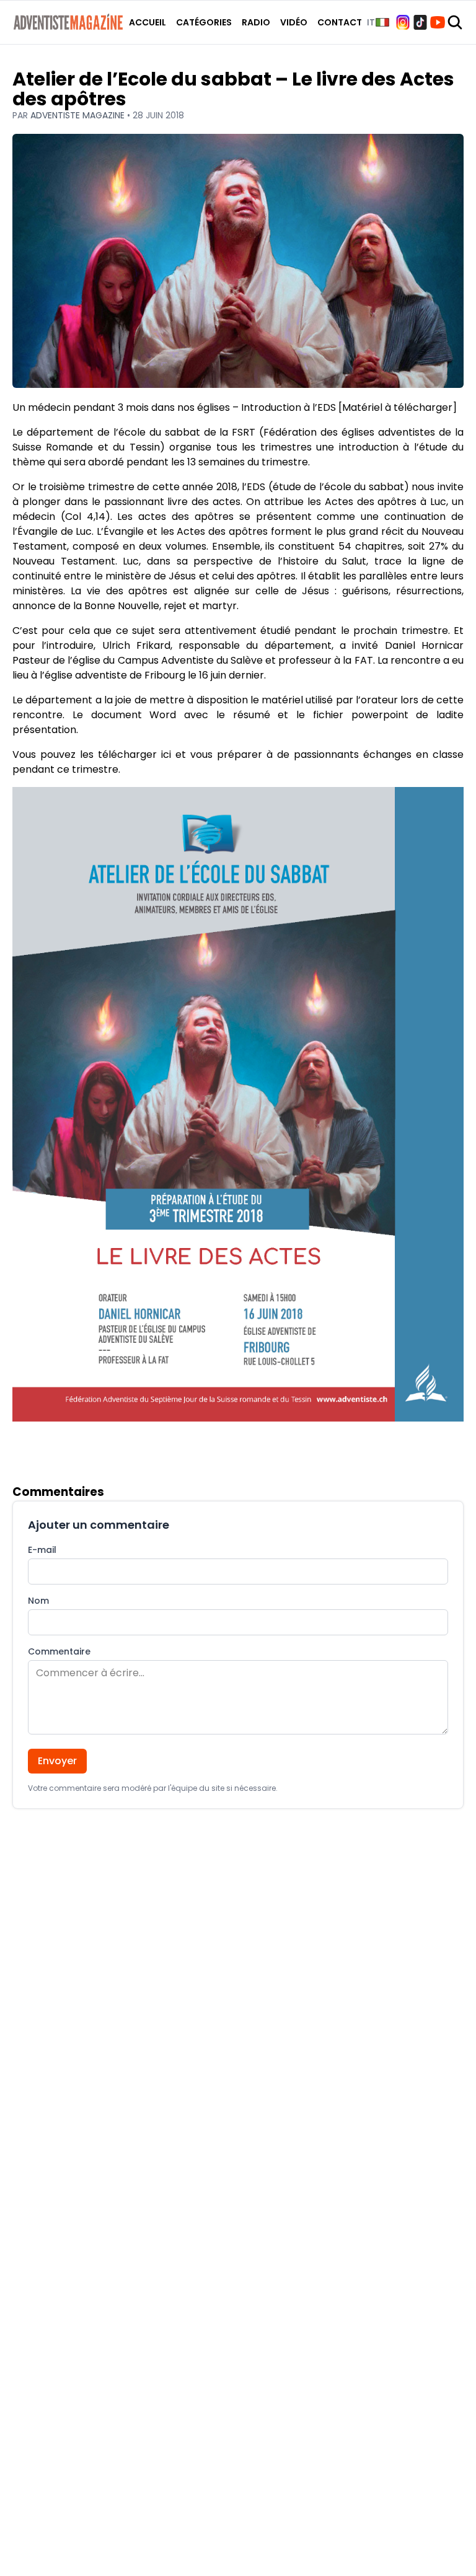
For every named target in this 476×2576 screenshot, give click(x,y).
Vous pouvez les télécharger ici (92, 754)
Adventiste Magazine (79, 115)
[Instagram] (403, 22)
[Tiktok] (420, 22)
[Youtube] (438, 22)
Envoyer (57, 1761)
